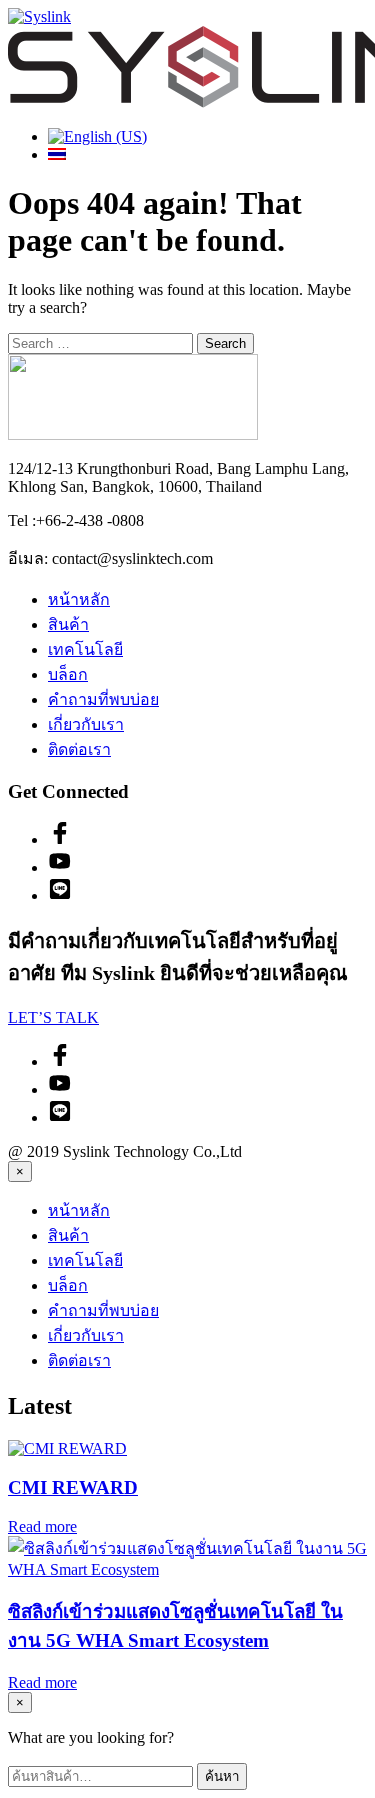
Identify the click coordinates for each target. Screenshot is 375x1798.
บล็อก (68, 674)
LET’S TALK (53, 1017)
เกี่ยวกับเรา (86, 724)
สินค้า (68, 624)
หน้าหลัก (79, 599)
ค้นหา (222, 1776)
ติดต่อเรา (79, 749)
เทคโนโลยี (85, 649)
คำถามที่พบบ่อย (103, 699)
